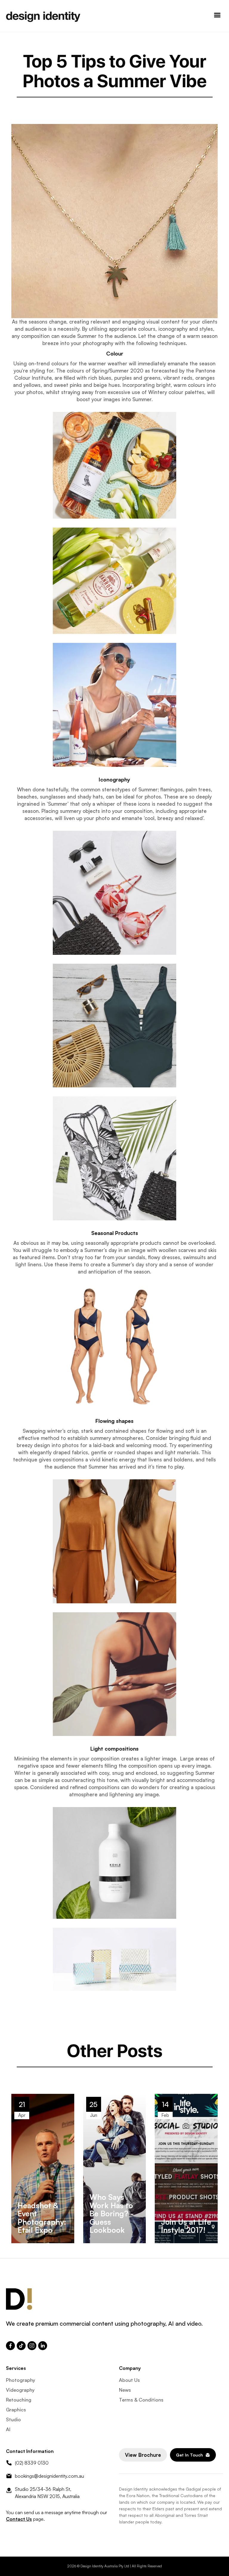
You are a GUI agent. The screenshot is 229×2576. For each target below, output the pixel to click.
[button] (217, 16)
